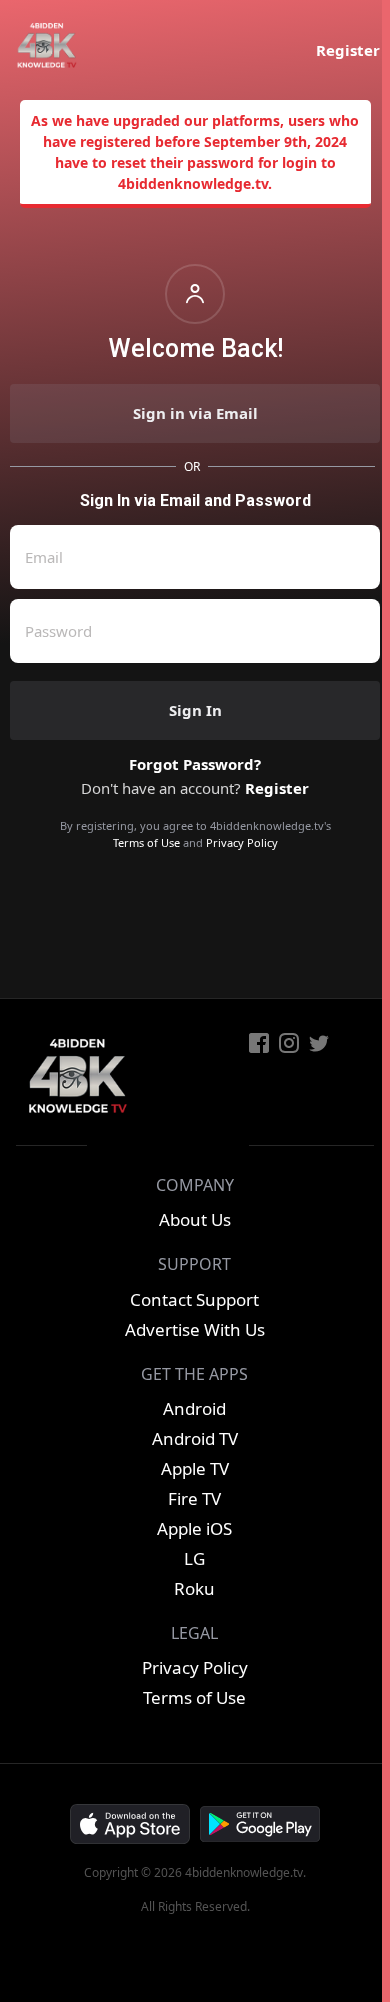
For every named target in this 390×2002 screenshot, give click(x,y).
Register (348, 50)
